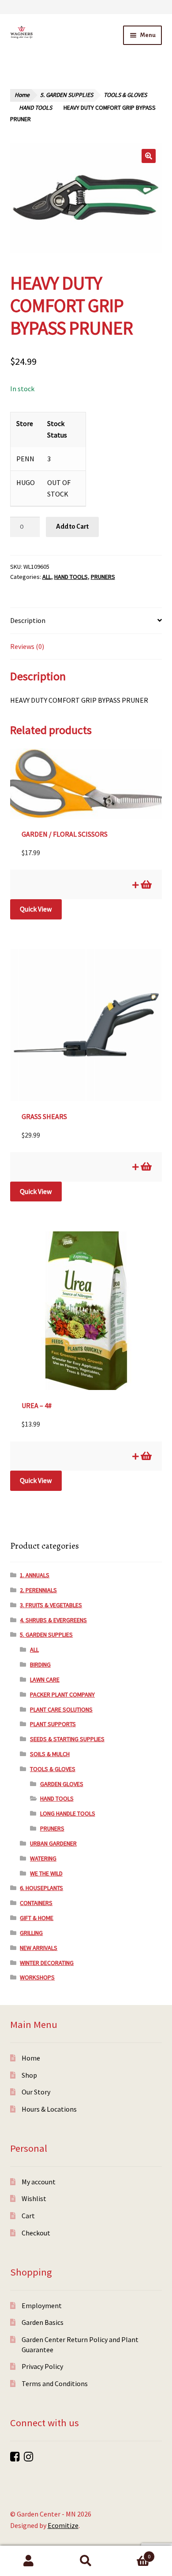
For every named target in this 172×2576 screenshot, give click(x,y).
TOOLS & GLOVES (125, 95)
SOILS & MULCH (50, 1754)
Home (22, 95)
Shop (29, 2075)
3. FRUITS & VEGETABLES (51, 1605)
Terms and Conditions (55, 2383)
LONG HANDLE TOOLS (68, 1813)
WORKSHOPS (37, 1977)
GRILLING (31, 1933)
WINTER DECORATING (47, 1963)
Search (86, 2561)
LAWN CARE (45, 1679)
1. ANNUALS (35, 1575)
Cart (28, 2216)
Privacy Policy (42, 2366)
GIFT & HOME (37, 1918)
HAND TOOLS (36, 108)
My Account (29, 2561)
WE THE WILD (46, 1873)
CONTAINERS (36, 1903)
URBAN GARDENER (53, 1843)
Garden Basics (43, 2322)
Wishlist (34, 2198)
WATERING (43, 1858)
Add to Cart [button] (146, 885)
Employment (42, 2305)
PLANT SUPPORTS (53, 1724)
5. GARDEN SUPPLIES (67, 95)
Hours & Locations (49, 2109)
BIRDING (40, 1664)
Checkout (36, 2233)
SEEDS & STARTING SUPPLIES (67, 1739)
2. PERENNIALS (38, 1590)
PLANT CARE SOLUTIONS (61, 1709)
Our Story (36, 2092)
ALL (47, 577)
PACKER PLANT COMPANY (62, 1694)
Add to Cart (72, 526)
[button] (149, 156)
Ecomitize (63, 2525)
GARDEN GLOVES (62, 1784)
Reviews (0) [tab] (27, 646)
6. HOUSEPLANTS (41, 1888)
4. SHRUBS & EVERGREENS (53, 1620)
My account (39, 2182)
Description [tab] (28, 620)
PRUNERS (103, 577)
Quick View (36, 909)
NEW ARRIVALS (39, 1948)
